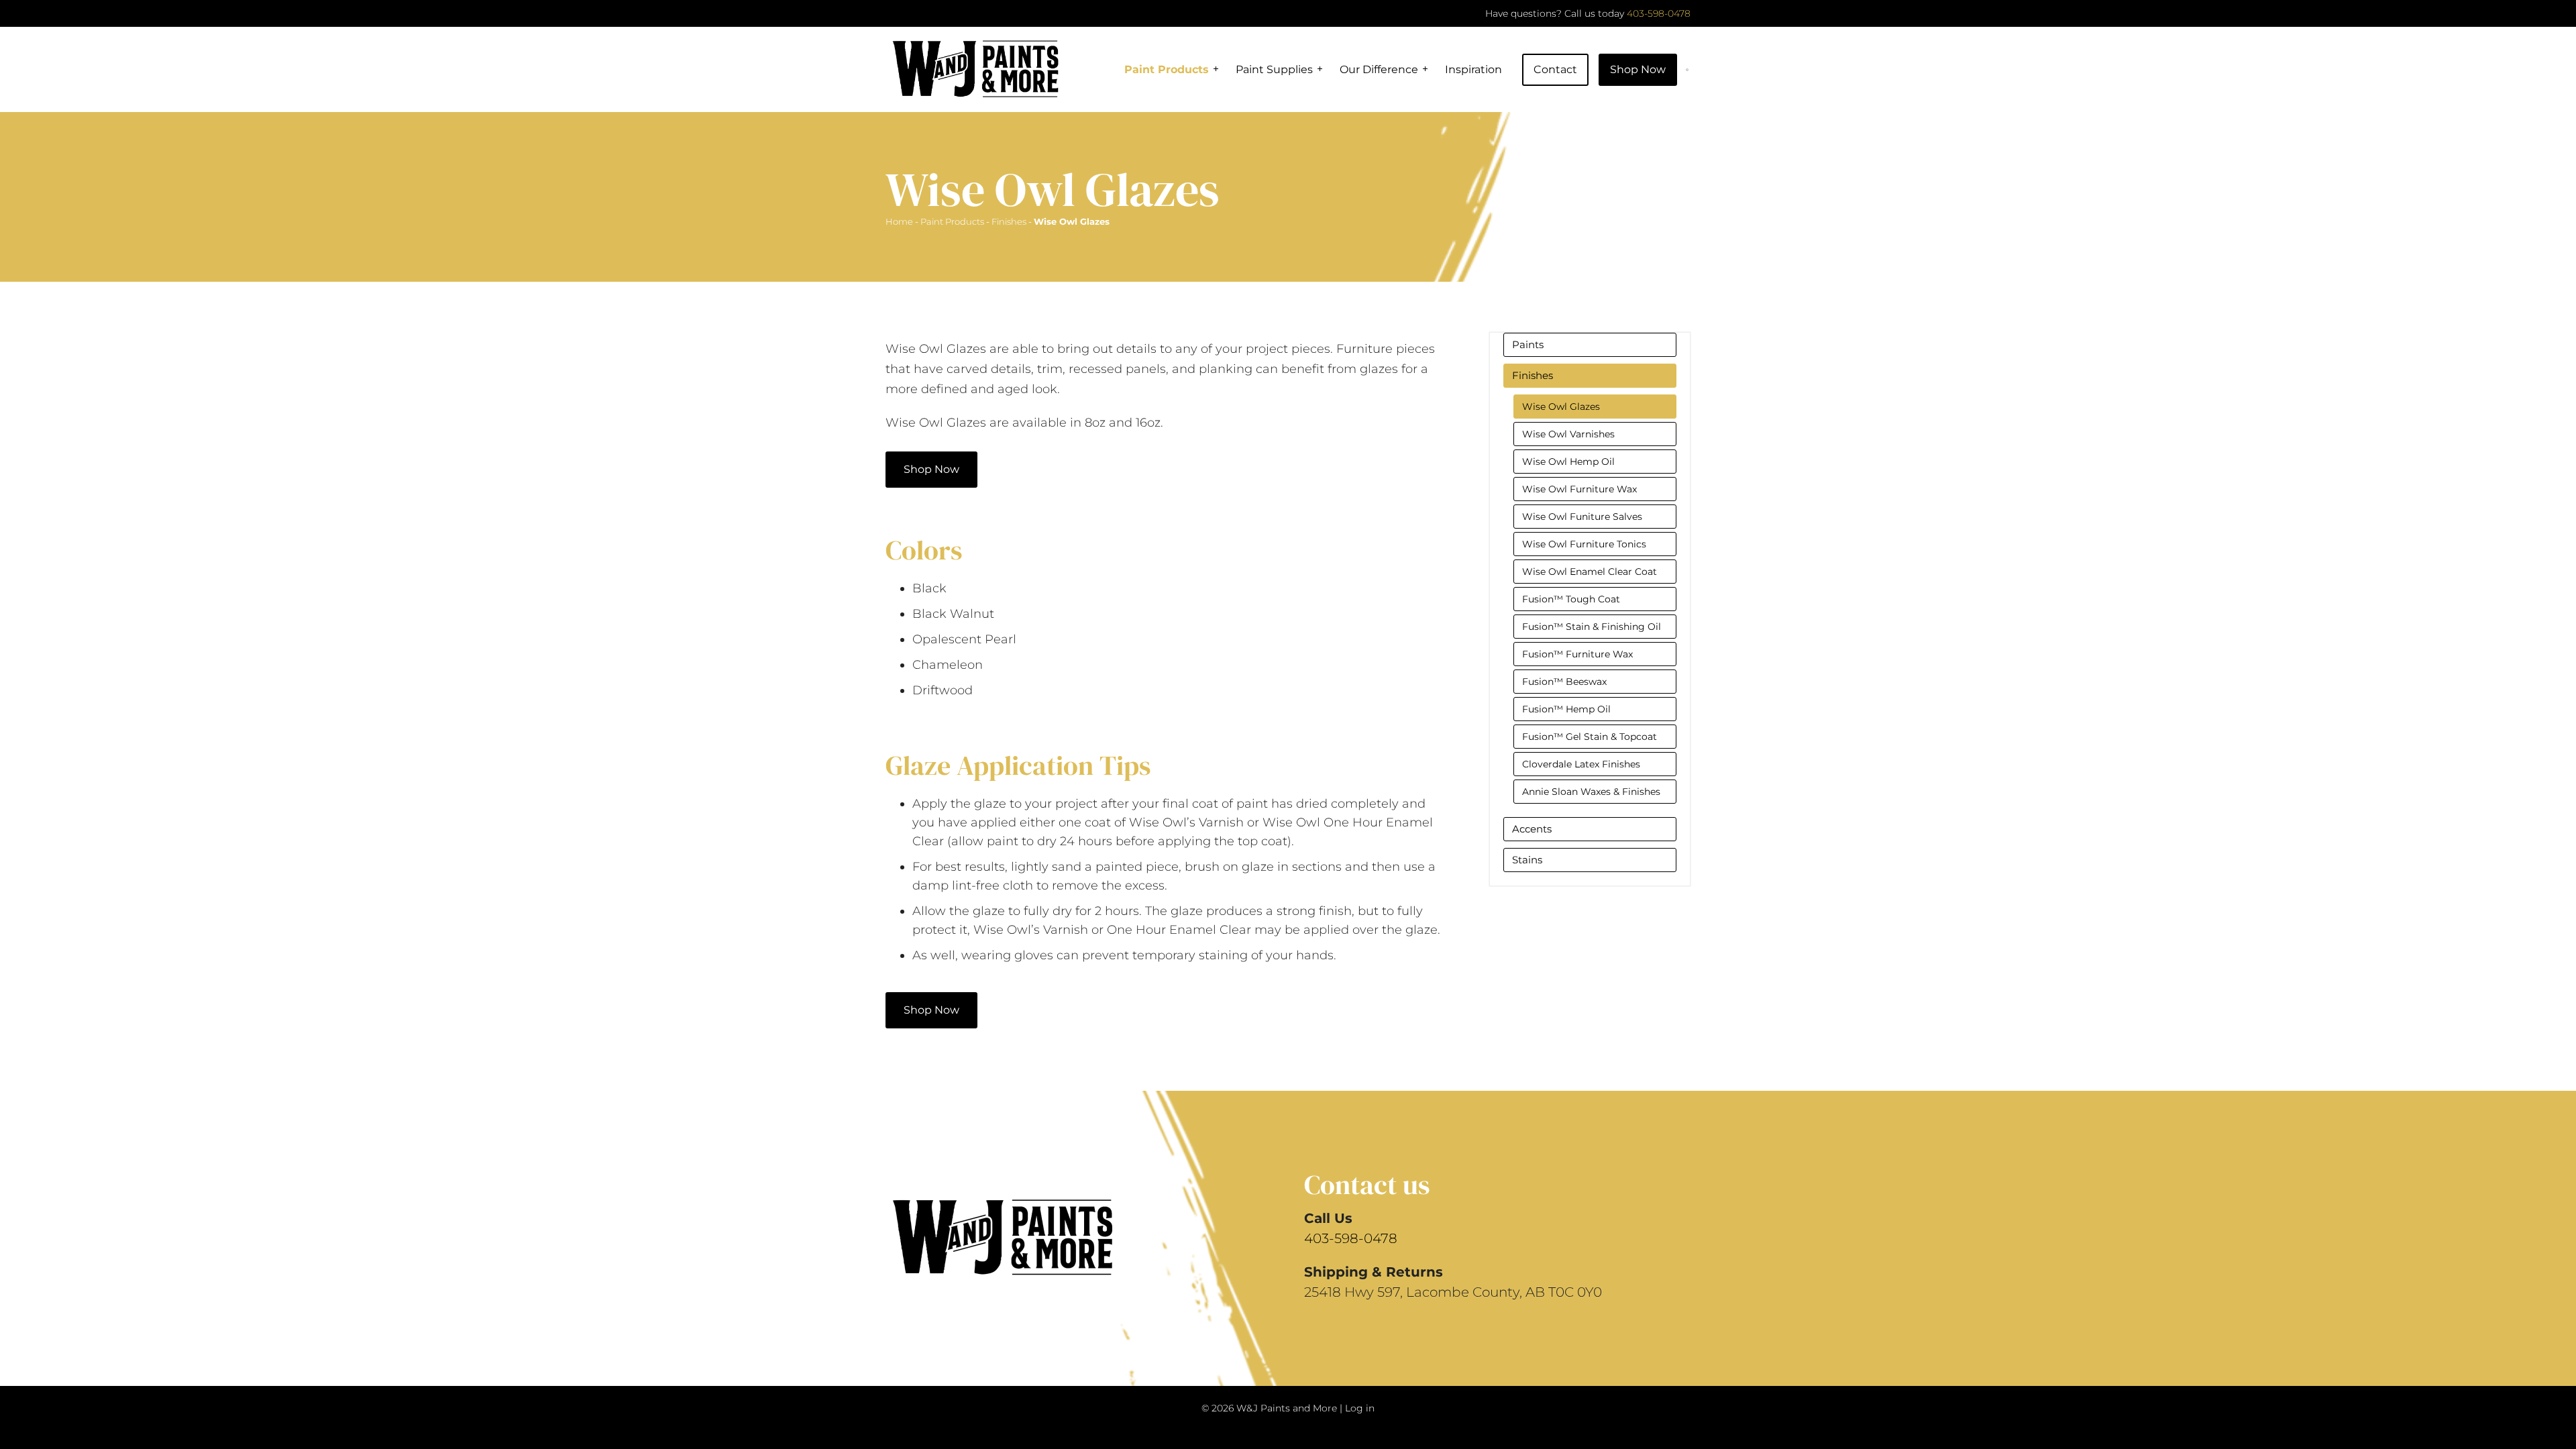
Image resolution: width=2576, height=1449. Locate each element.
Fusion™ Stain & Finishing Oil (1592, 627)
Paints (1528, 344)
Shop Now (1638, 69)
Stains (1527, 860)
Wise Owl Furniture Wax (1579, 489)
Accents (1532, 829)
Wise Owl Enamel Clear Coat (1590, 572)
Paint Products (1167, 69)
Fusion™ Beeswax (1564, 682)
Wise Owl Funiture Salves (1582, 517)
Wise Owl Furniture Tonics (1584, 544)
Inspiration (1473, 69)
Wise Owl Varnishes (1568, 434)
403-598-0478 (1659, 13)
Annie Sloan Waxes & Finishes (1591, 792)
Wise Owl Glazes (1561, 407)
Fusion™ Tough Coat (1571, 599)
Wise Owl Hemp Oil (1568, 462)
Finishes (1009, 221)
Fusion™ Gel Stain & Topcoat (1590, 737)
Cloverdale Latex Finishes (1581, 764)
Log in (1360, 1408)
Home (899, 221)
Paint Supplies (1274, 69)
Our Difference (1379, 69)
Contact (1555, 69)
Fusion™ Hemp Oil (1566, 709)
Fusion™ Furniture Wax (1577, 654)
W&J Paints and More (1287, 1408)
